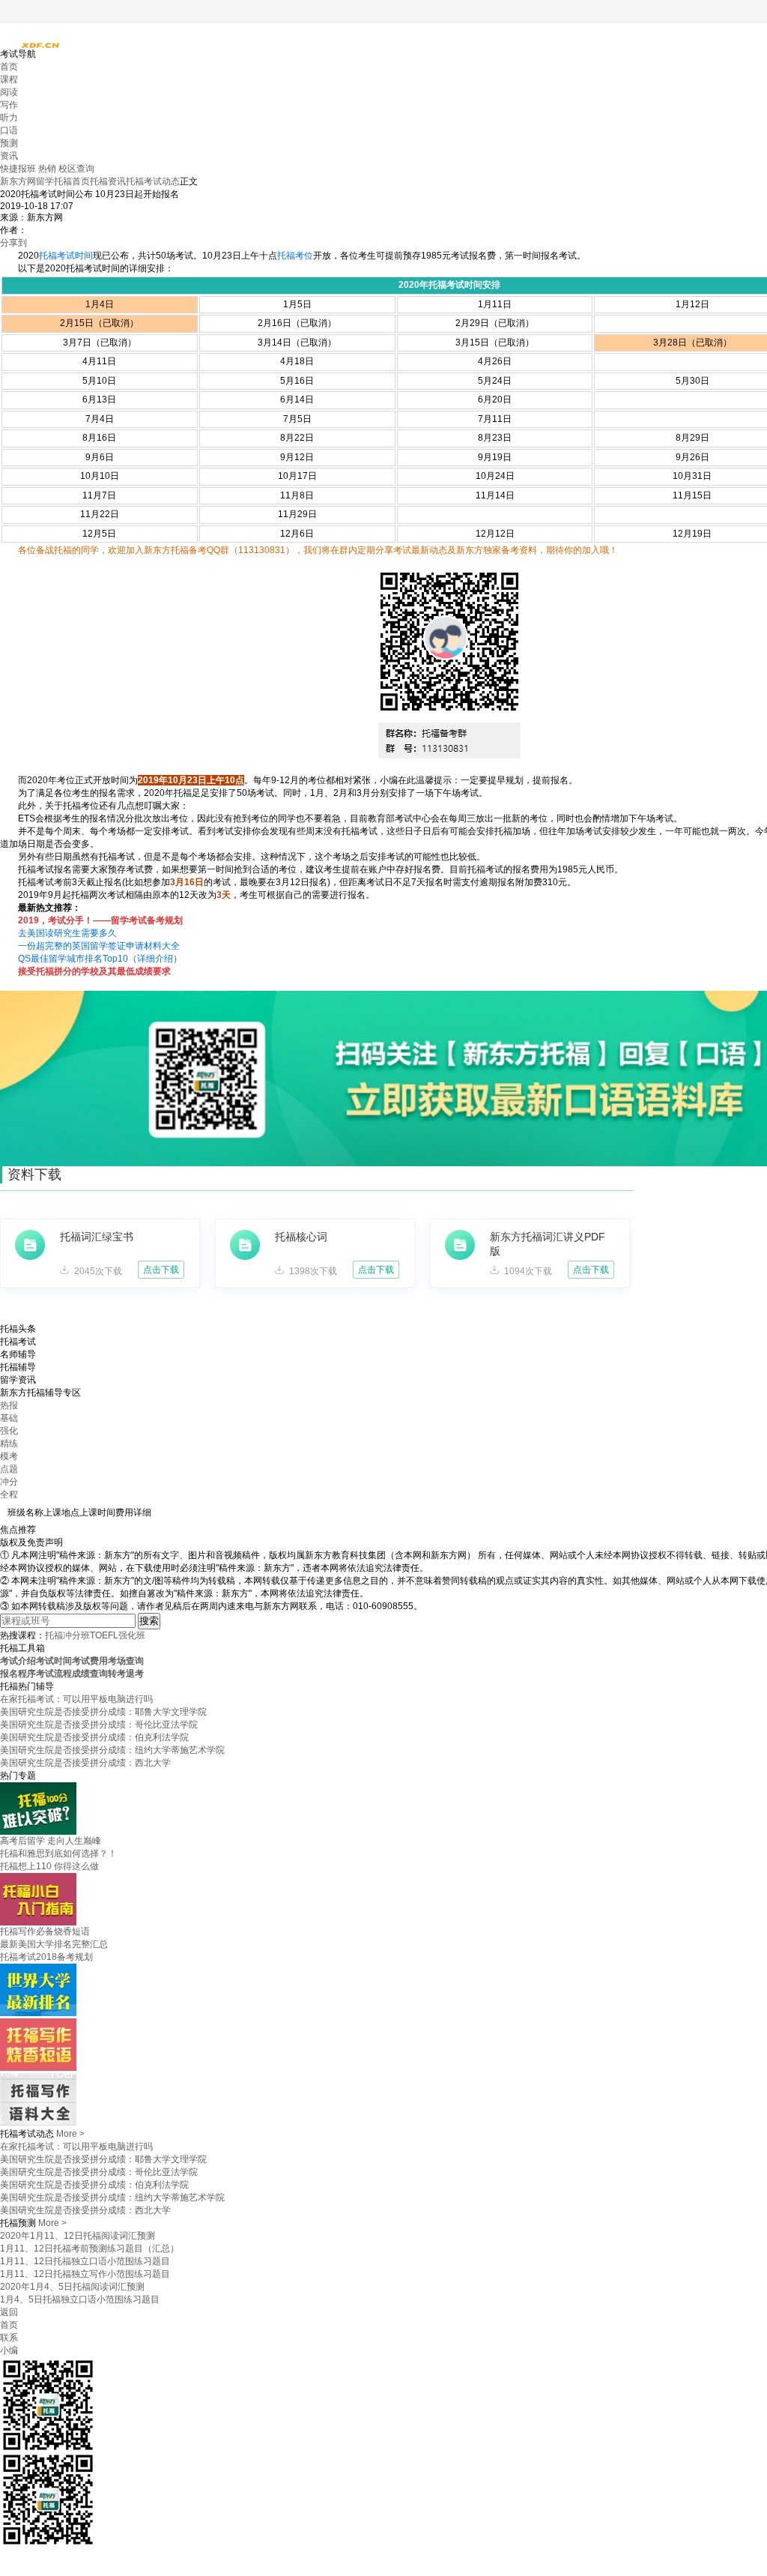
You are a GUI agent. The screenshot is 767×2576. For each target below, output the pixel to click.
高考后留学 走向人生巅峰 (51, 1841)
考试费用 (90, 1661)
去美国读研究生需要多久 (67, 933)
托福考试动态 (153, 181)
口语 (9, 130)
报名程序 (18, 1674)
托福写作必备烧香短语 (45, 1931)
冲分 (9, 1482)
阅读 (9, 92)
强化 (9, 1431)
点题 (9, 1469)
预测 (9, 143)
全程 (9, 1494)
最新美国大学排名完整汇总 (54, 1944)
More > (70, 2134)
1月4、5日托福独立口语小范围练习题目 (80, 2299)
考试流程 (54, 1674)
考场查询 (126, 1661)
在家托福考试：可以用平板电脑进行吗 (76, 1699)
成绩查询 (90, 1674)
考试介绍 (18, 1661)
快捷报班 (19, 169)
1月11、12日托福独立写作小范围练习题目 (85, 2274)
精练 (9, 1444)
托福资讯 (108, 181)
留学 (45, 181)
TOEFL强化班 (118, 1635)
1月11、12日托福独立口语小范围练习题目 (85, 2261)
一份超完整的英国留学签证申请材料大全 (99, 946)
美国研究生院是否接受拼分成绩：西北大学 (85, 1763)
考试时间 (54, 1661)
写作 (9, 105)
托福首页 (72, 181)
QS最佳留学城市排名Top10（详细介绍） (100, 959)
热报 (9, 1405)
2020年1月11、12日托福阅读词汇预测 (78, 2236)
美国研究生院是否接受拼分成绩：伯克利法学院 (94, 1737)
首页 (9, 67)
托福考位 (295, 256)
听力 (9, 118)
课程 (9, 79)
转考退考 (126, 1674)
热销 (48, 169)
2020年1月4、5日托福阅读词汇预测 (72, 2287)
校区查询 (76, 169)
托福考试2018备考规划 (46, 1957)
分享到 (13, 243)
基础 (9, 1418)
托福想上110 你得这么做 (49, 1866)
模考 (9, 1456)
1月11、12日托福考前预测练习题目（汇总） (90, 2248)
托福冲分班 (67, 1635)
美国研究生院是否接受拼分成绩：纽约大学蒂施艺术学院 (112, 1750)
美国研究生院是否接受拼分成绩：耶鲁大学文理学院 (103, 1712)
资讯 (9, 156)
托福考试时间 (66, 256)
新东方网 (18, 181)
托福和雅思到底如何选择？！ (58, 1853)
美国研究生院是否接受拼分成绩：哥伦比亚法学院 (99, 1725)
